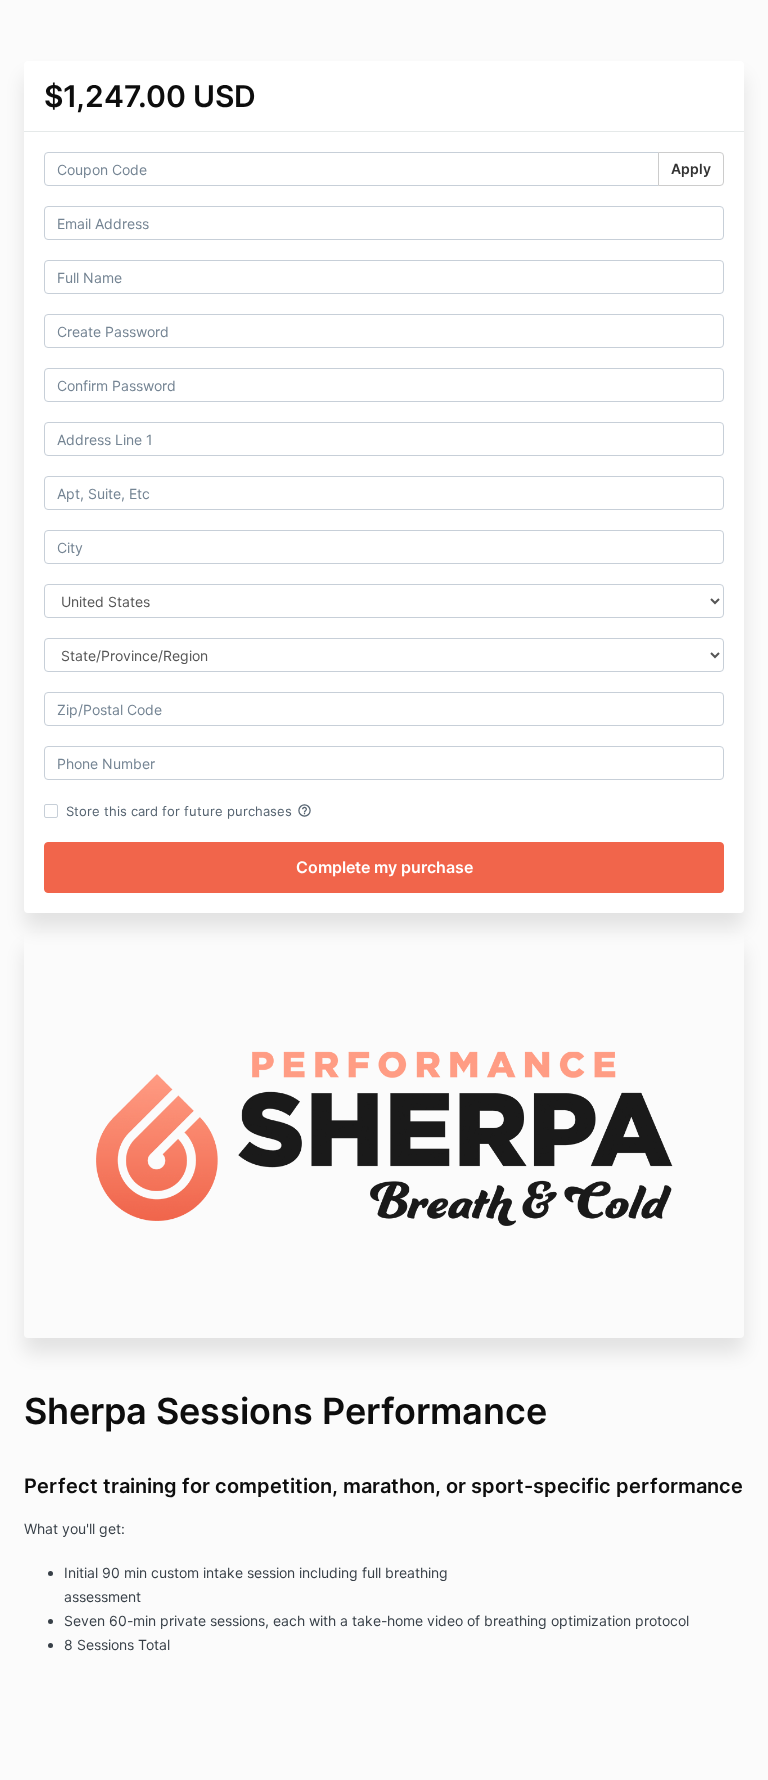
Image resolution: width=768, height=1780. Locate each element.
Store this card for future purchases (189, 811)
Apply (691, 168)
